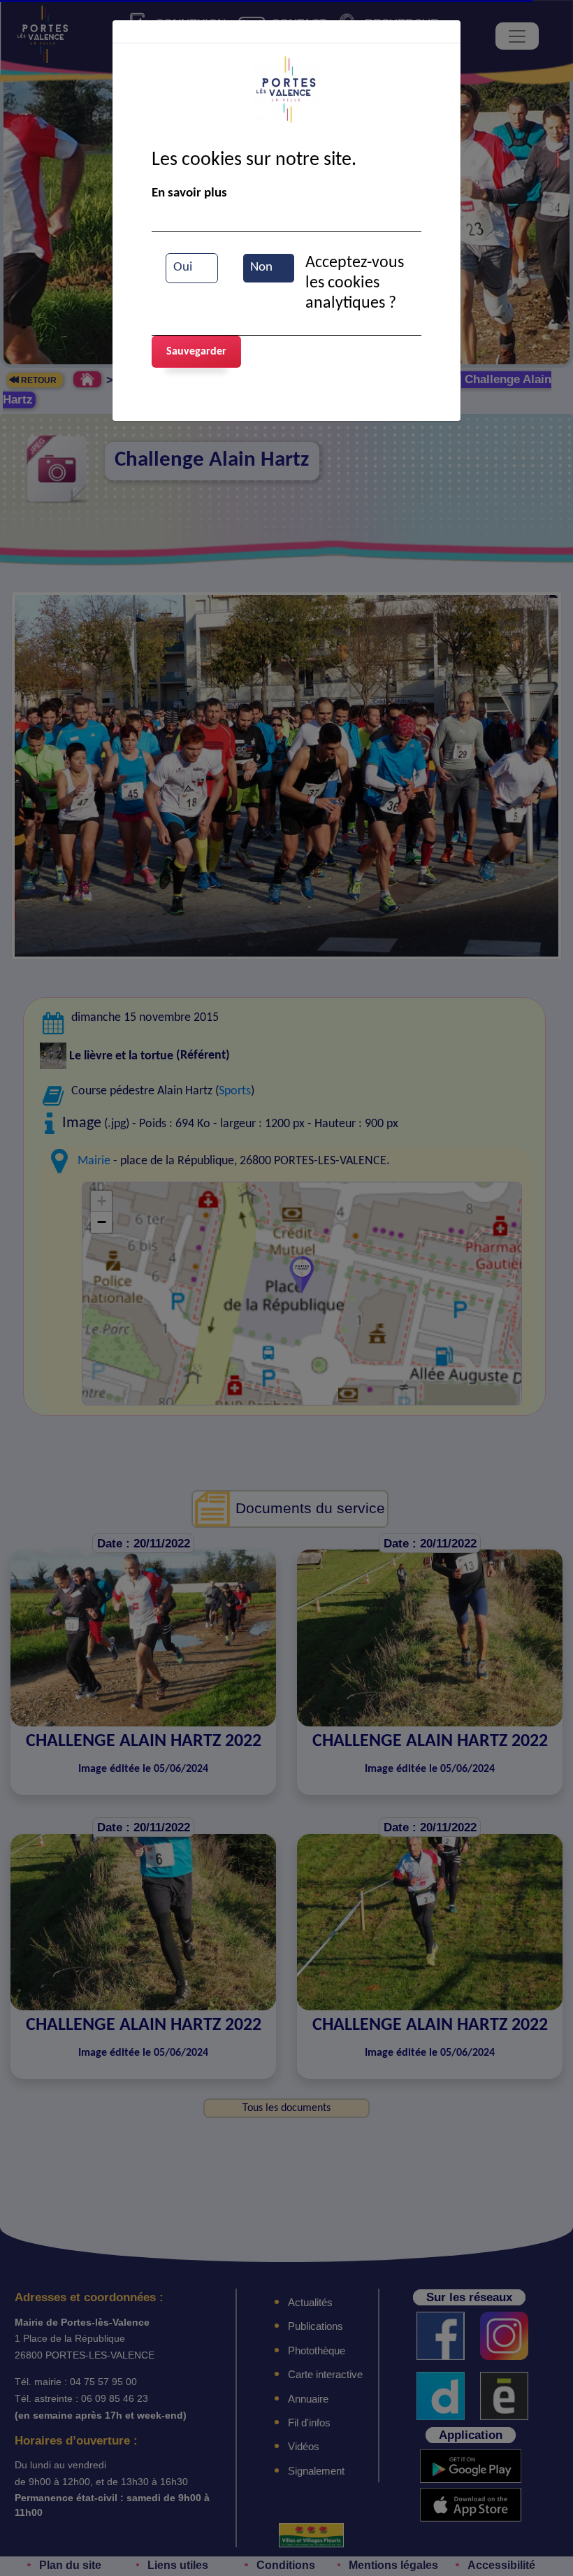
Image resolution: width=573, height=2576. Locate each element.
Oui (183, 267)
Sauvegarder (196, 352)
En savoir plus (189, 193)
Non (261, 267)
